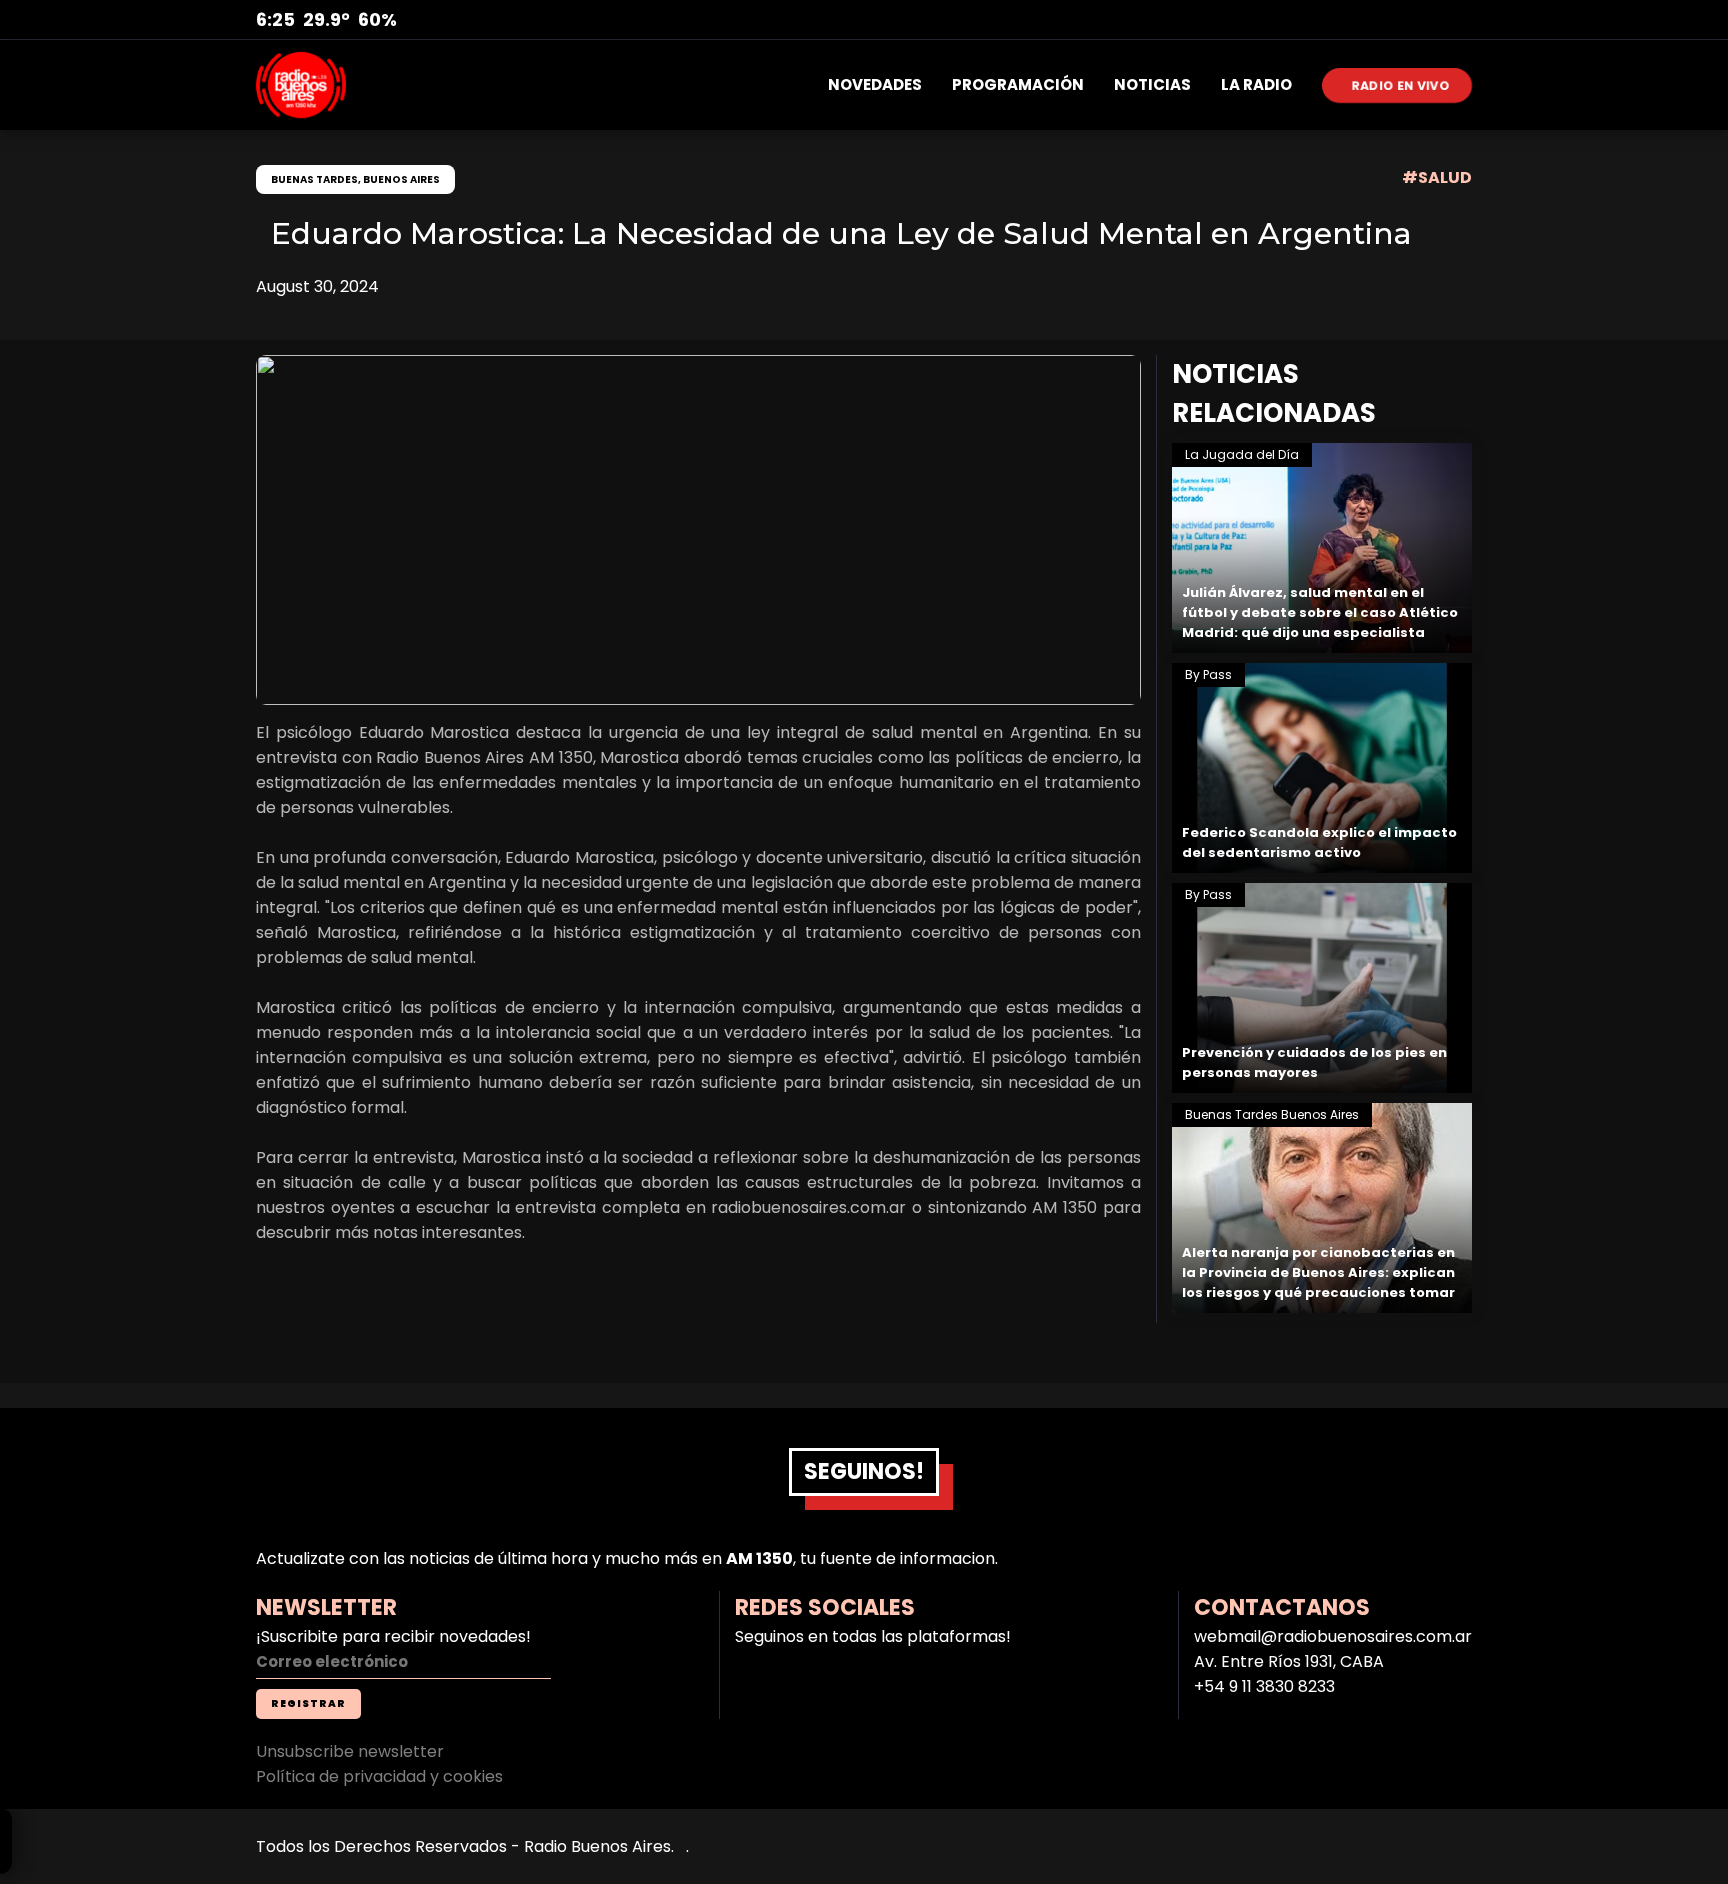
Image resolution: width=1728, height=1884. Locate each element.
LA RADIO (1256, 84)
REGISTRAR (308, 1703)
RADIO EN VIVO (1401, 85)
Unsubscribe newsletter (350, 1751)
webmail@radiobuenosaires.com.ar (1333, 1636)
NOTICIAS (1152, 84)
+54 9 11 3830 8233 (1264, 1686)
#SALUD (1437, 177)
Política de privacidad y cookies (379, 1776)
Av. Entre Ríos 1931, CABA (1289, 1661)
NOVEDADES (875, 84)
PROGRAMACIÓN (1018, 84)
